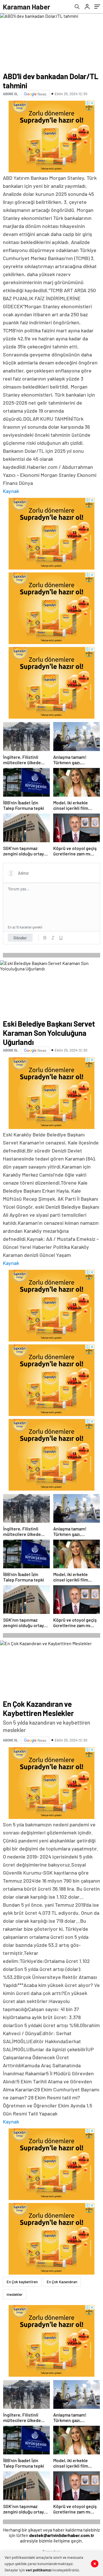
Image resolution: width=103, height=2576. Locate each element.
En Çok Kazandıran (62, 2282)
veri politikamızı (39, 2570)
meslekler (15, 2294)
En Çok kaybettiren (22, 2282)
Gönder (20, 938)
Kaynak (11, 491)
